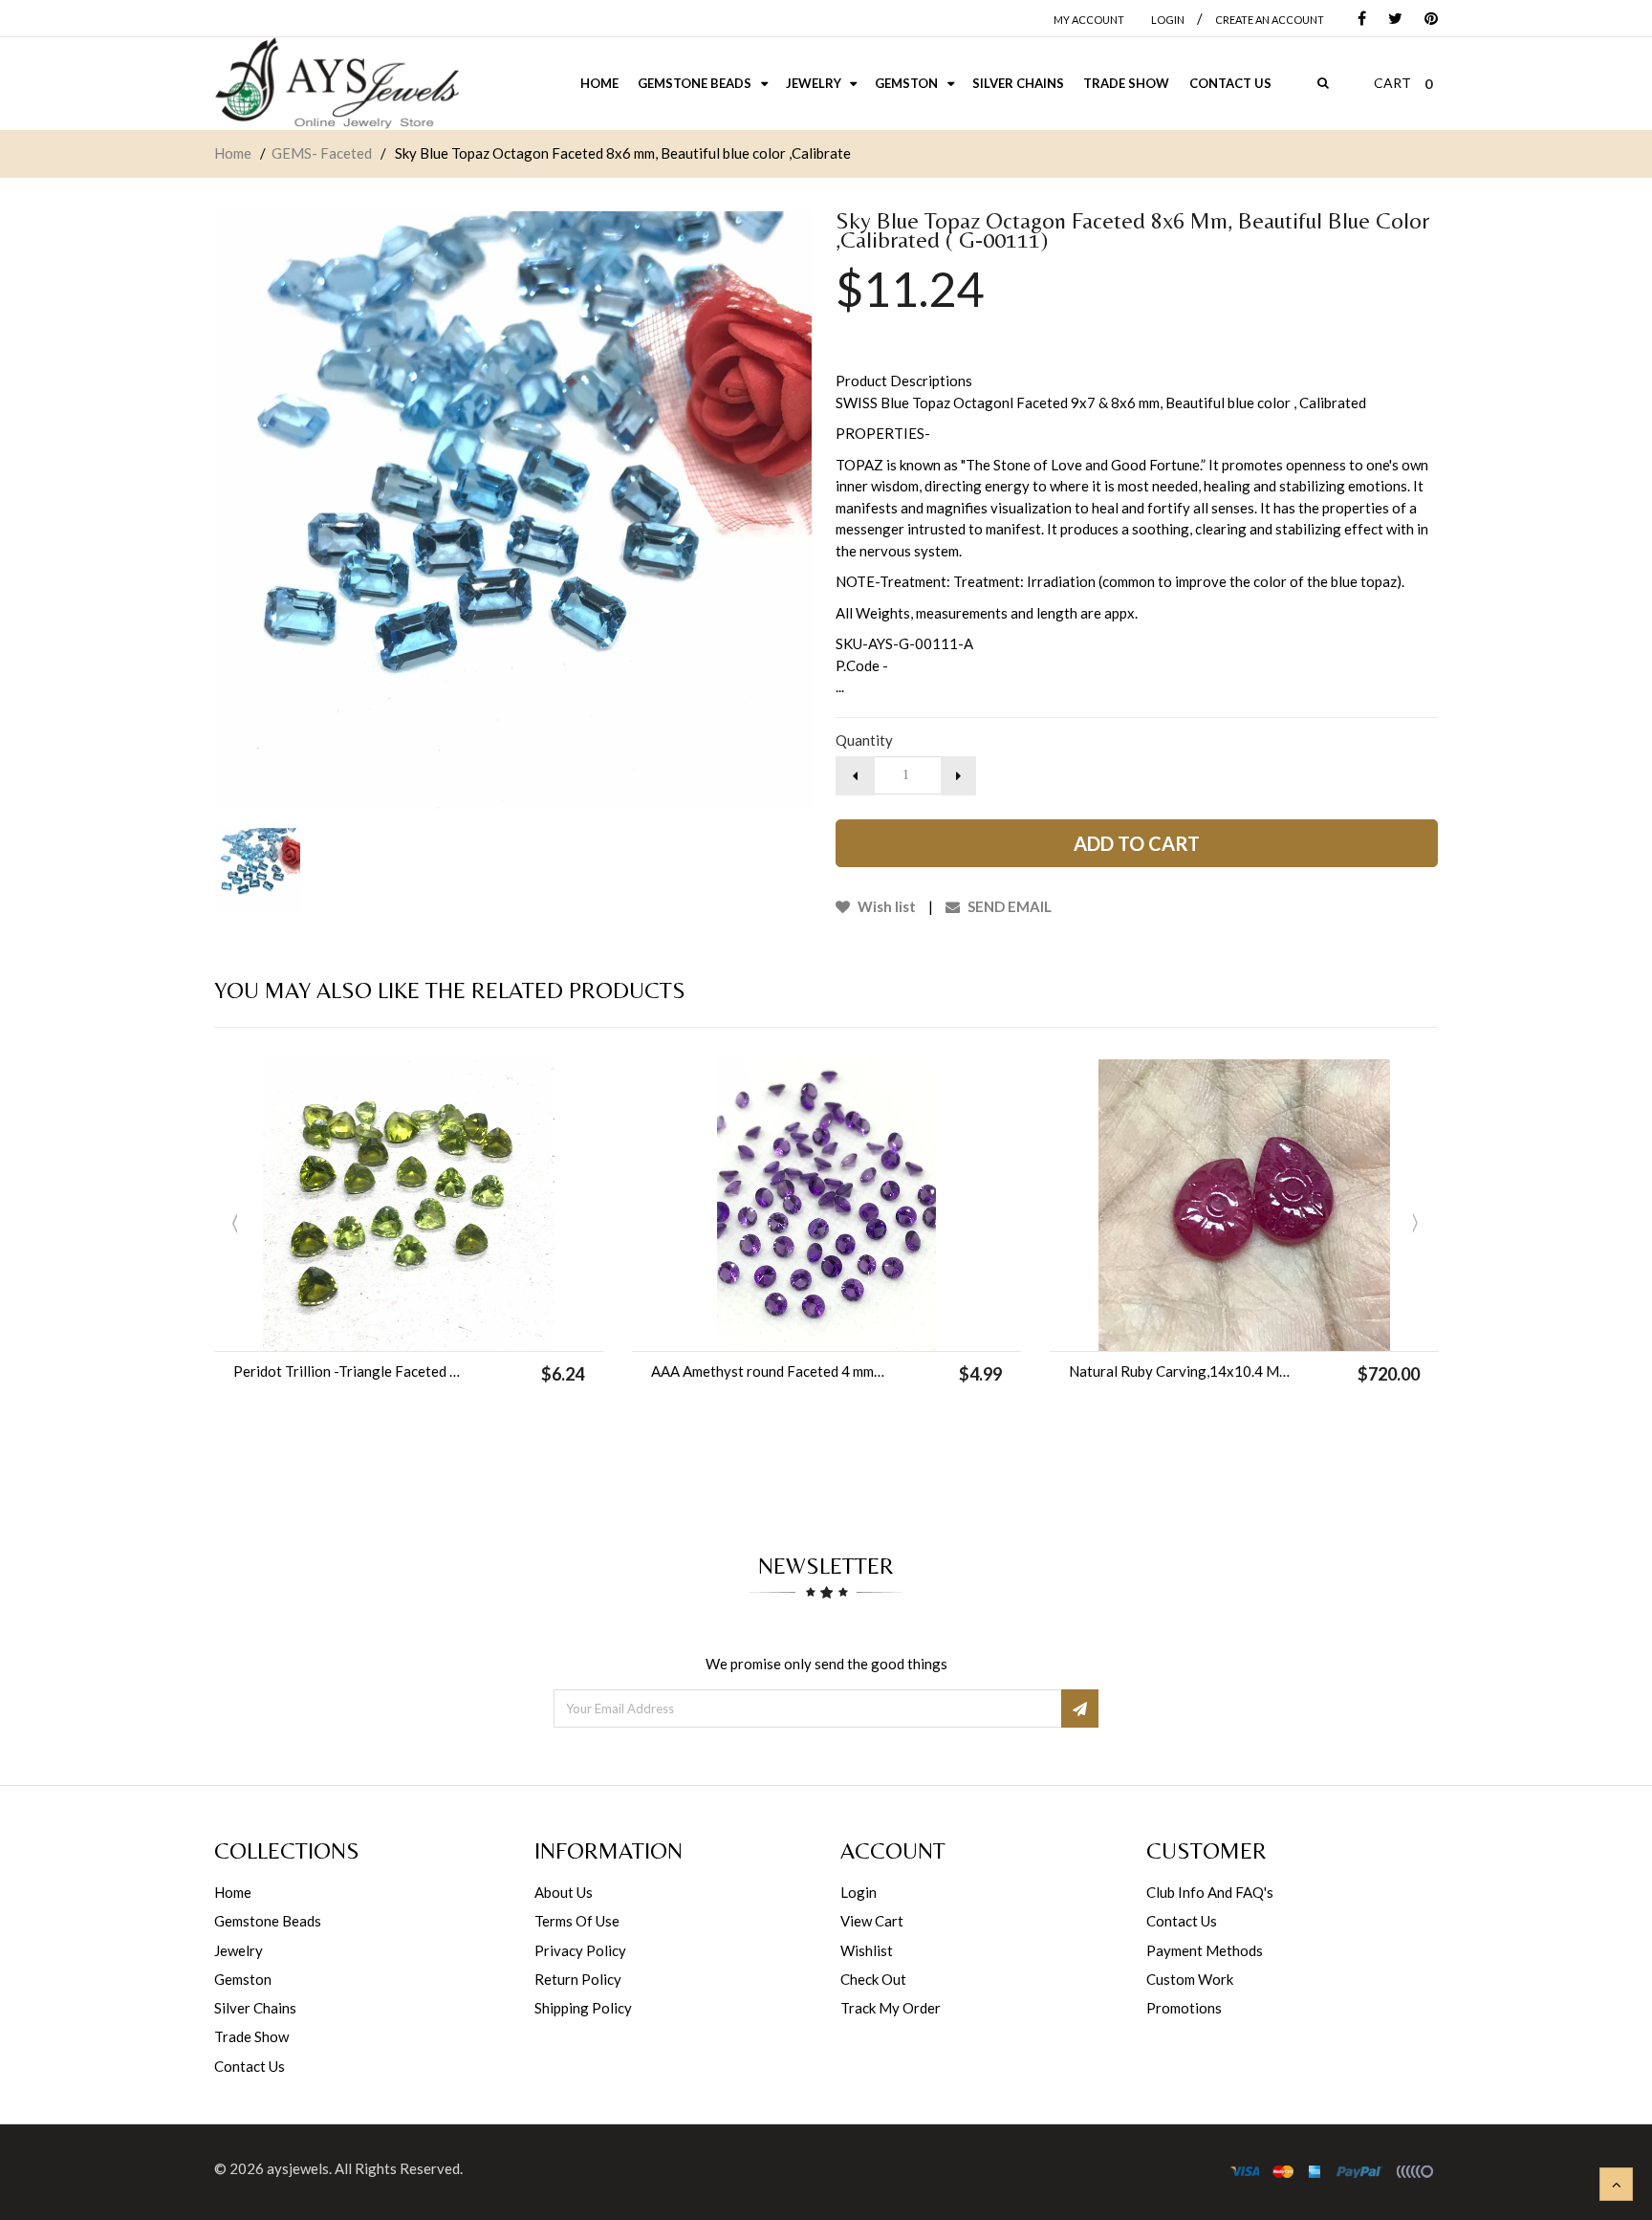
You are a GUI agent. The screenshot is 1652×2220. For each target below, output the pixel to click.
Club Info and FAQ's (1210, 1892)
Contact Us (250, 2066)
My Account (1089, 20)
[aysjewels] (337, 84)
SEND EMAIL (1008, 906)
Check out (873, 1979)
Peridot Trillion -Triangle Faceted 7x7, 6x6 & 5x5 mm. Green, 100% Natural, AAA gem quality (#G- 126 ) (350, 1371)
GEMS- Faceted (322, 153)
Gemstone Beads (268, 1921)
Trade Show (251, 2036)
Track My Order (891, 2008)
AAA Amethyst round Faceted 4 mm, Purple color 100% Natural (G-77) (768, 1371)
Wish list (885, 906)
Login (859, 1892)
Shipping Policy (583, 2008)
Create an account (1270, 20)
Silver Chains (255, 2008)
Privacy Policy (580, 1950)
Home (233, 153)
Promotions (1184, 2008)
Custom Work (1190, 1979)
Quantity (864, 740)
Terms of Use (577, 1921)
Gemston (243, 1979)
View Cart (872, 1921)
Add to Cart (1137, 843)
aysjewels (298, 2168)
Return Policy (578, 1979)
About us (564, 1892)
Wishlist (867, 1950)
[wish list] (457, 1327)
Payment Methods (1205, 1950)
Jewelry (239, 1950)
